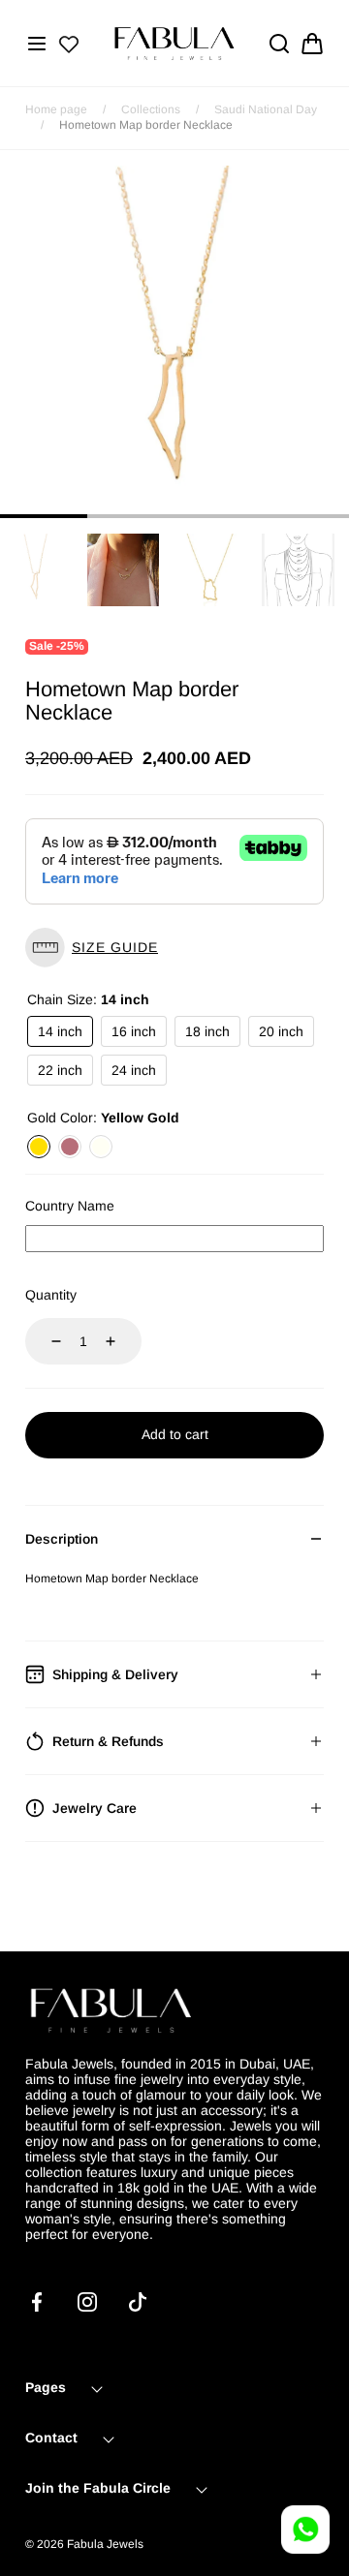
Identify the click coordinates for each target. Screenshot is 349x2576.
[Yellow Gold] (39, 1147)
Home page (56, 109)
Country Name (70, 1206)
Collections (151, 109)
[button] (37, 44)
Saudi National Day (266, 109)
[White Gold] (101, 1147)
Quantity (51, 1295)
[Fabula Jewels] (174, 43)
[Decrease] (45, 1341)
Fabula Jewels (105, 2544)
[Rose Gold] (70, 1147)
